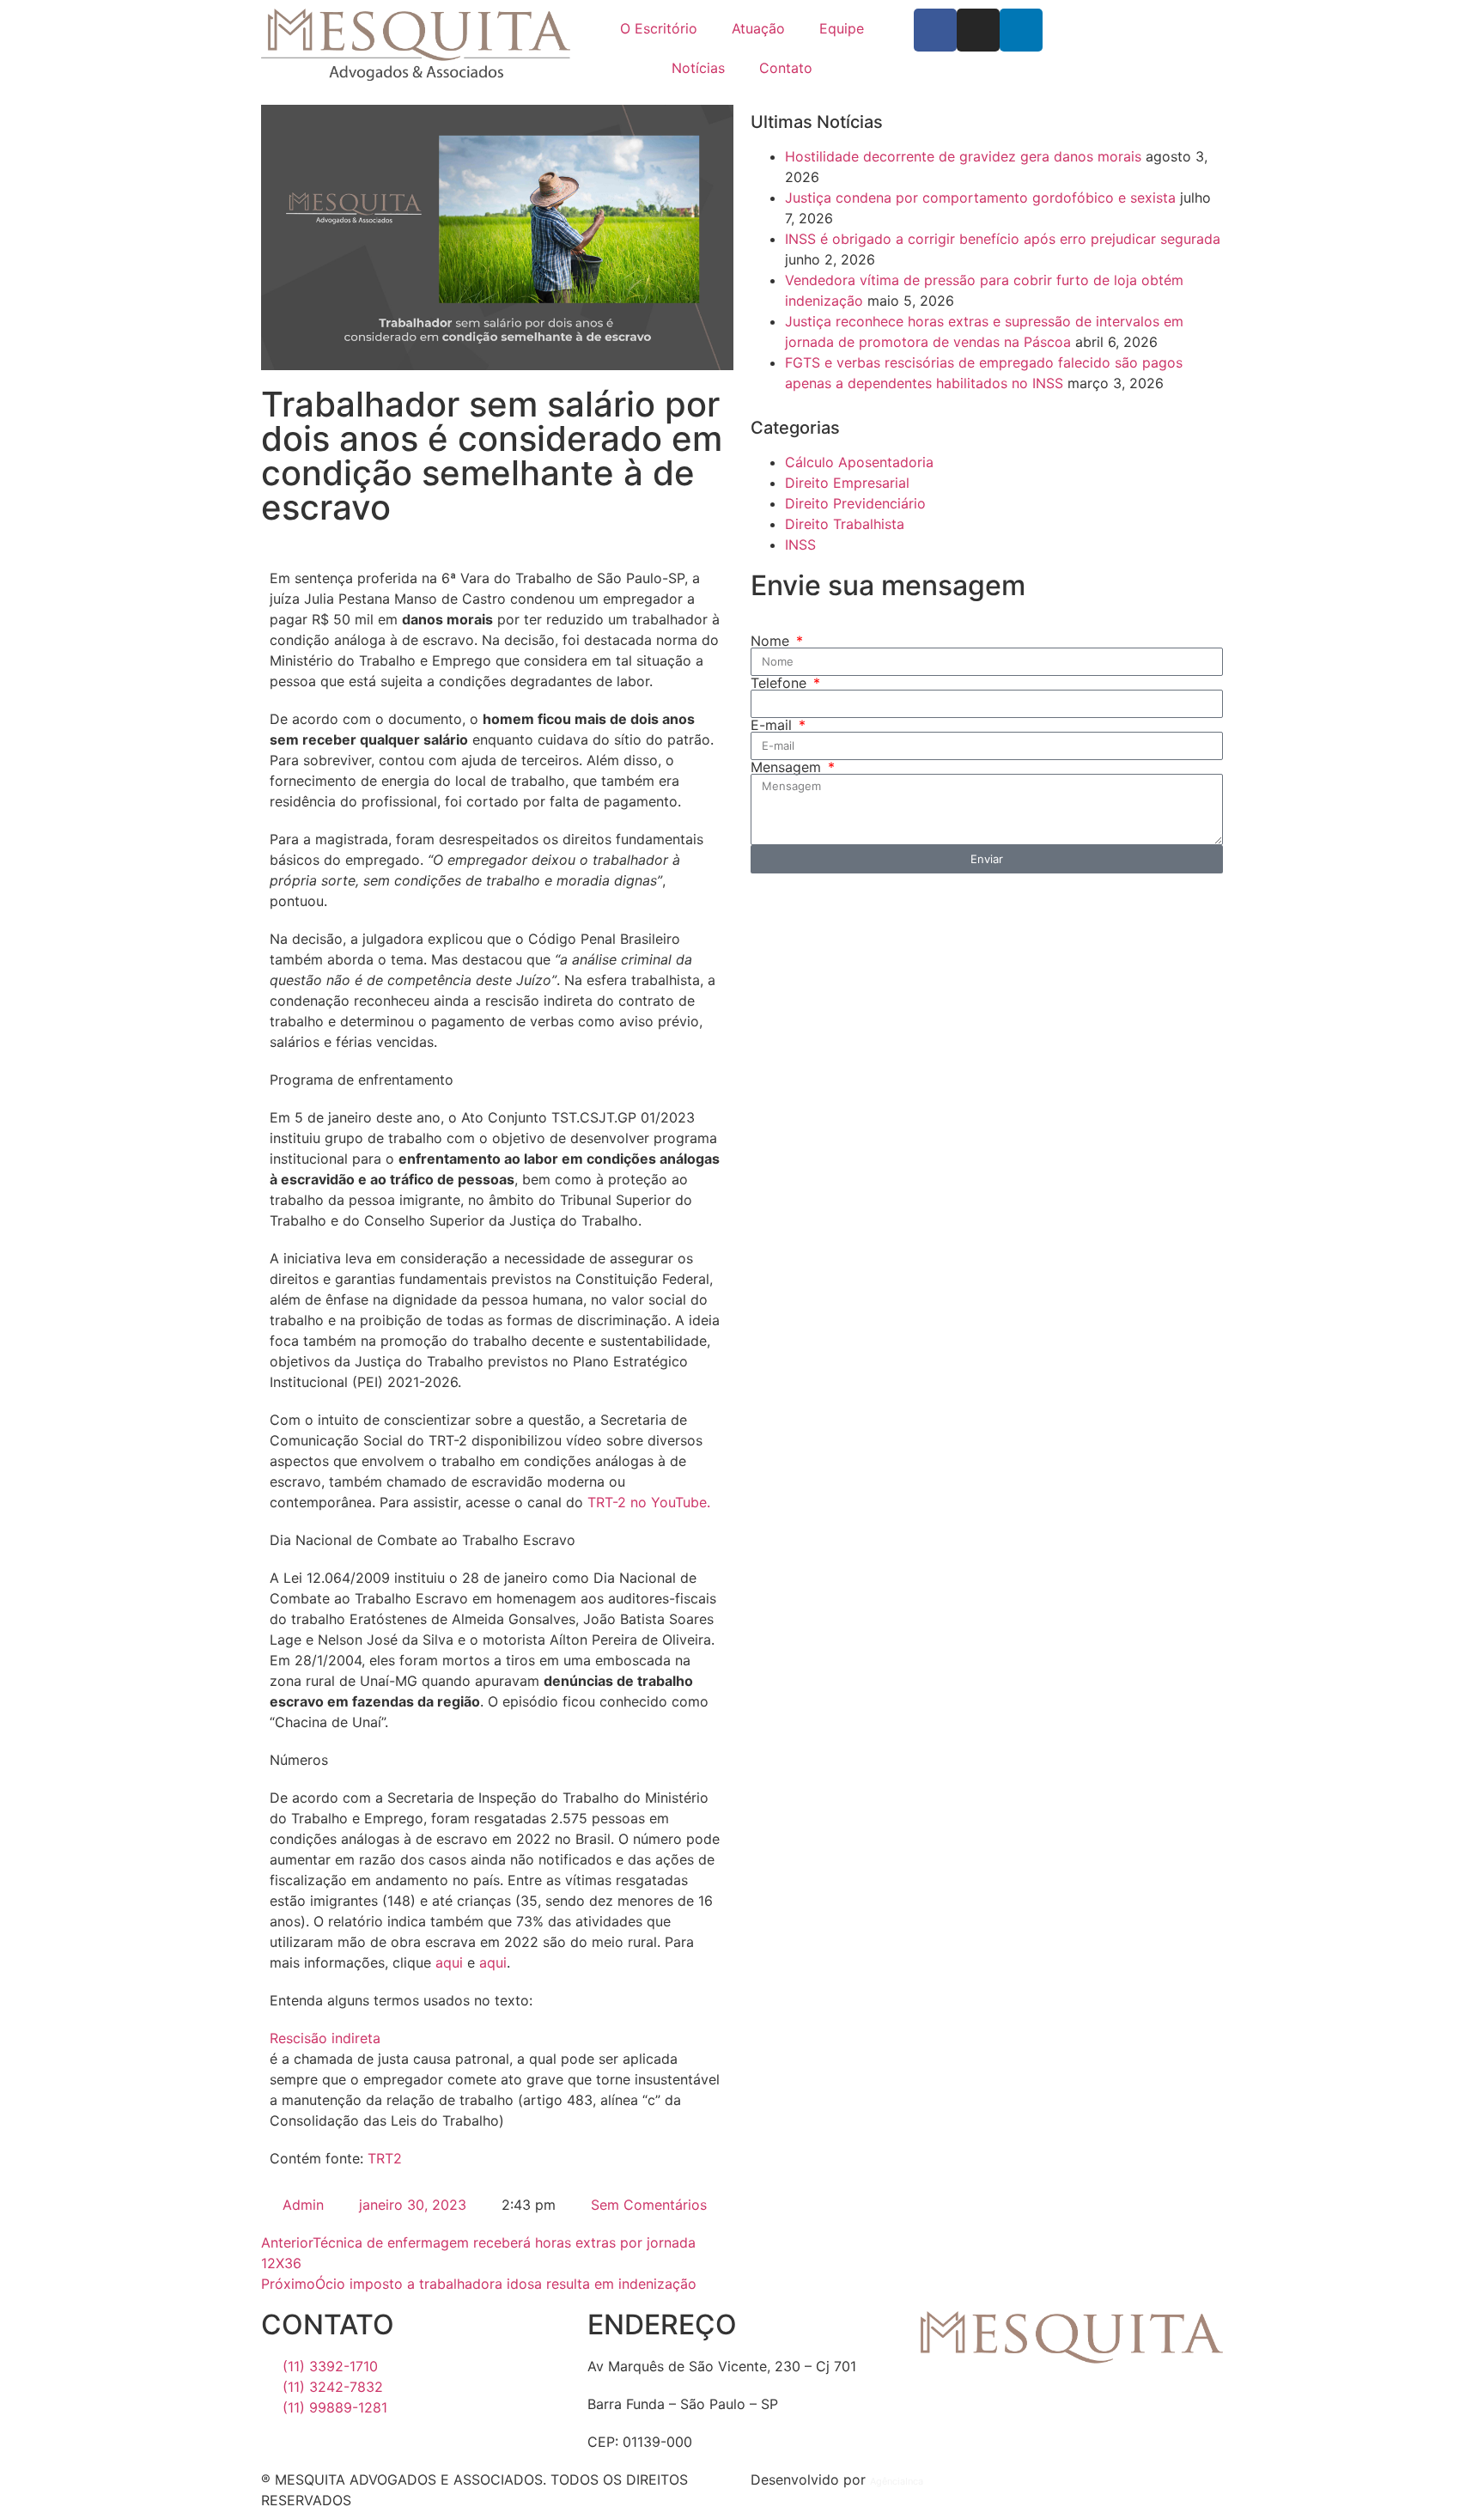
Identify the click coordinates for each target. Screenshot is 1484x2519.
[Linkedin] (1021, 30)
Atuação (758, 28)
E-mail (773, 725)
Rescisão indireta (325, 2038)
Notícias (698, 68)
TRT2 (385, 2158)
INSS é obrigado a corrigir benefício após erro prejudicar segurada (1003, 239)
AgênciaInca (897, 2481)
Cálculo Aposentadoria (859, 462)
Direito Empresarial (847, 483)
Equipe (842, 28)
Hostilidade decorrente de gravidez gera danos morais (963, 156)
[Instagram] (978, 30)
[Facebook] (935, 30)
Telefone (781, 683)
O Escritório (659, 28)
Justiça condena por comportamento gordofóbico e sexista (980, 198)
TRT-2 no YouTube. (649, 1502)
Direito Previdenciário (855, 503)
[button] (497, 2038)
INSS (800, 545)
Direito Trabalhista (845, 524)
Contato (786, 68)
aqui (449, 1962)
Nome (772, 641)
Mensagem (788, 767)
